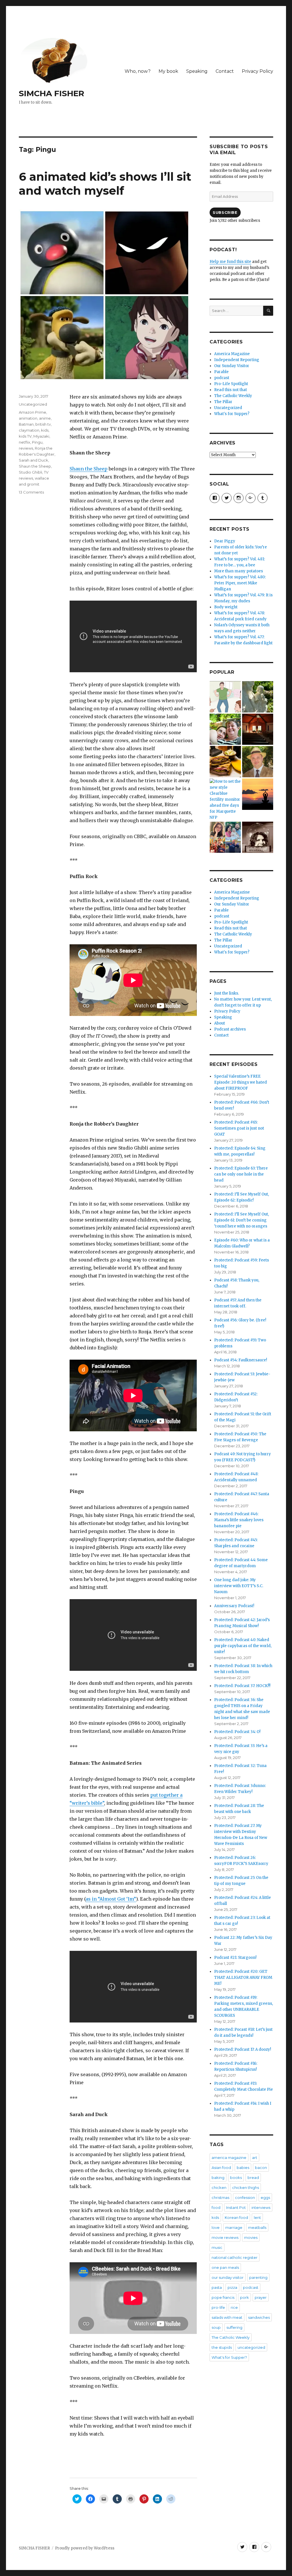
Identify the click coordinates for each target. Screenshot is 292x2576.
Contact (225, 71)
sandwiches (259, 2317)
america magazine (229, 2158)
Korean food (236, 2217)
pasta (217, 2287)
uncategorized (251, 2347)
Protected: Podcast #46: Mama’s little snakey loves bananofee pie (239, 1520)
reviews (26, 448)
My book (168, 71)
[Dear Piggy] (258, 697)
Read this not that (231, 390)
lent (257, 2217)
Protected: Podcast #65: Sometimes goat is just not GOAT (239, 1128)
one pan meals (225, 2267)
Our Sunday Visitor (232, 366)
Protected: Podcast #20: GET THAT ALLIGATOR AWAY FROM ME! (243, 1978)
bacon (261, 2168)
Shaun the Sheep (89, 469)
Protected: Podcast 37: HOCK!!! (242, 1686)
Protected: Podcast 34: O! (237, 1732)
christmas (220, 2197)
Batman (26, 424)
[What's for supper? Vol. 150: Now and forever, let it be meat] (225, 762)
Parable (221, 372)
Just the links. (227, 993)
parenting (258, 2277)
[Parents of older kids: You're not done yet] (225, 729)
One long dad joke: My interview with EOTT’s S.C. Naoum (239, 1586)
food (216, 2207)
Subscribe (225, 212)
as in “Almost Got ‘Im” (111, 1899)
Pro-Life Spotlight (231, 384)
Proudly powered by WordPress (85, 2548)
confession (245, 2197)
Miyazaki (41, 436)
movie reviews (225, 2237)
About (220, 1023)
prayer (261, 2297)
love (216, 2227)
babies (243, 2168)
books (236, 2177)
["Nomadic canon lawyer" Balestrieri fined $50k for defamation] (258, 762)
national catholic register (235, 2257)
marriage (234, 2227)
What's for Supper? (232, 414)
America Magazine (232, 354)
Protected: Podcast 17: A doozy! (243, 2049)
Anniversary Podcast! (234, 1606)
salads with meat (227, 2317)
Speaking (197, 71)
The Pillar (223, 402)
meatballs (257, 2227)
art (255, 2158)
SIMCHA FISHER (51, 93)
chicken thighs (246, 2187)
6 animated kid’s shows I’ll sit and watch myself (105, 184)
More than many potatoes (239, 571)
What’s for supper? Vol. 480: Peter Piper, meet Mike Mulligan (240, 583)
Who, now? (138, 71)
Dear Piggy (225, 541)
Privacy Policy (257, 71)
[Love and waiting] (258, 729)
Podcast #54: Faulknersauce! (241, 1360)
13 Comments (31, 492)
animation (28, 418)
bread (253, 2177)
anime (45, 418)
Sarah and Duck (34, 460)
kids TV (25, 436)
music (217, 2247)
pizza (232, 2287)
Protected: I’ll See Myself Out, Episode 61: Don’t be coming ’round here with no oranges (242, 1220)
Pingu (37, 442)
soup (216, 2327)
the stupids (222, 2347)
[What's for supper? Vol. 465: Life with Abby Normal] (258, 837)
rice (234, 2307)
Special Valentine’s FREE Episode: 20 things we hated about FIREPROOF (241, 1082)
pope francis (223, 2297)
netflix (25, 442)
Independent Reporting (237, 360)
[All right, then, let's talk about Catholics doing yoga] (258, 794)
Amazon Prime (33, 412)
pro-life (218, 2307)
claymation (29, 430)
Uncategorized (33, 404)
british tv (43, 424)
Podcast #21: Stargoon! (235, 1958)
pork (245, 2297)
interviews (261, 2207)
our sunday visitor (228, 2277)
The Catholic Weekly (233, 396)
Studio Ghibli (31, 472)
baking (218, 2177)
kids (45, 430)
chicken (219, 2187)
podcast (222, 378)
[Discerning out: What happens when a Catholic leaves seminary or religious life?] (225, 837)
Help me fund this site (230, 262)
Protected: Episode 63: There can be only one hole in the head (241, 1174)
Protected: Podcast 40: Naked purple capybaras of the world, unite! (243, 1646)
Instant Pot (236, 2207)
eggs (265, 2197)
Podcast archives (230, 1029)
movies (251, 2237)
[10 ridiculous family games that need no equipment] (225, 697)
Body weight (226, 607)
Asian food (221, 2168)
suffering (234, 2327)
